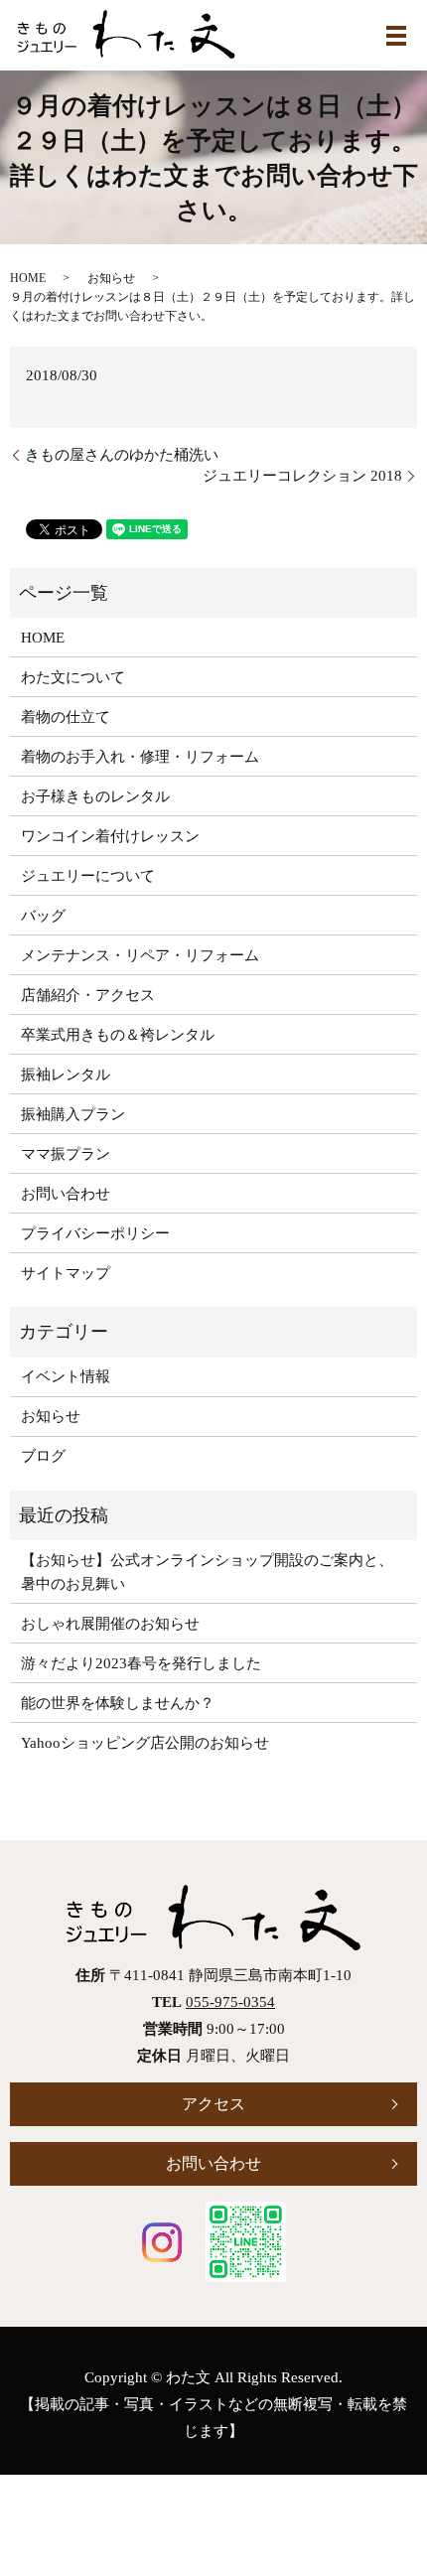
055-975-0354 (230, 2002)
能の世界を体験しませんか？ (118, 1703)
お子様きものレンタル (95, 796)
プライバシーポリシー (95, 1233)
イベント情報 (66, 1376)
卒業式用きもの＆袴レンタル (118, 1035)
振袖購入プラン (73, 1114)
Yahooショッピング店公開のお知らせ (145, 1743)
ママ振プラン (66, 1154)
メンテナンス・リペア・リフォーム (140, 955)
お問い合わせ (66, 1194)
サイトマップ (66, 1273)
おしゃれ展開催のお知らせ (110, 1624)
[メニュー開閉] (396, 36)
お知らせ (111, 278)
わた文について (73, 677)
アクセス (213, 2104)
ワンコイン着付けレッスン (110, 836)
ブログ (43, 1456)
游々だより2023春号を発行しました (141, 1663)
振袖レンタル (66, 1074)
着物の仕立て (66, 717)
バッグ (43, 916)
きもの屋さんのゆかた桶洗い (122, 455)
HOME (28, 278)
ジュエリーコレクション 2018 (302, 476)
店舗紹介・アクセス (88, 995)
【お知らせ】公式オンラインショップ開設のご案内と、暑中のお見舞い (207, 1572)
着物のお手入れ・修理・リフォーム (140, 757)
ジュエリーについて (88, 876)
